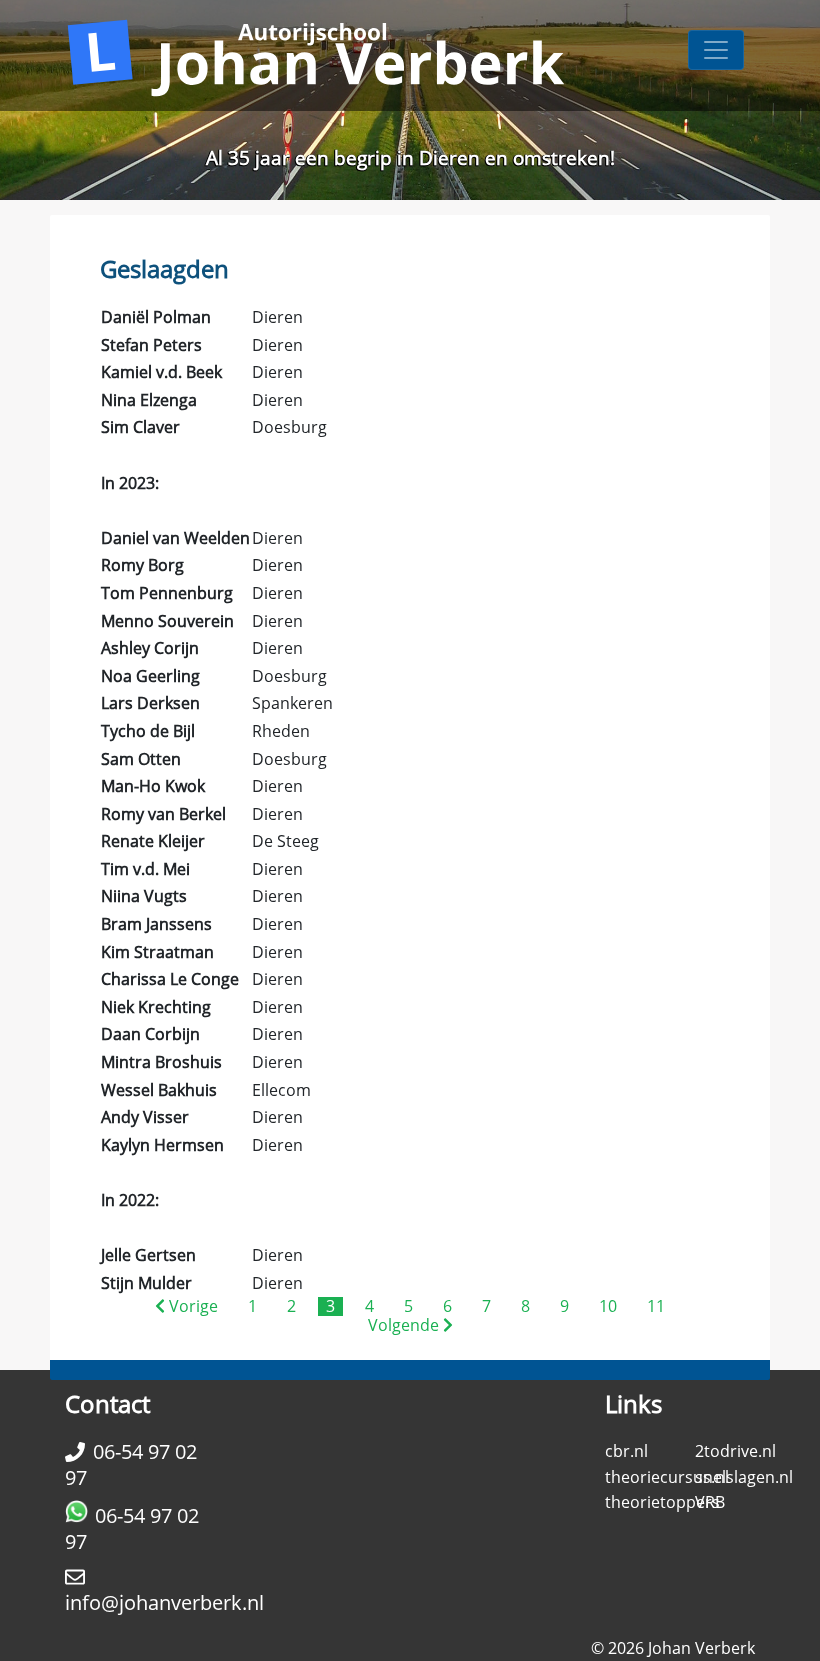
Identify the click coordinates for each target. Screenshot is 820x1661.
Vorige (191, 1306)
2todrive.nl (735, 1451)
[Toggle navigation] (716, 50)
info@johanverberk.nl (164, 1602)
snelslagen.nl (744, 1477)
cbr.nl (626, 1451)
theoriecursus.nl (667, 1477)
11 (656, 1306)
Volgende (405, 1325)
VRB (710, 1502)
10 (608, 1306)
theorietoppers (662, 1502)
